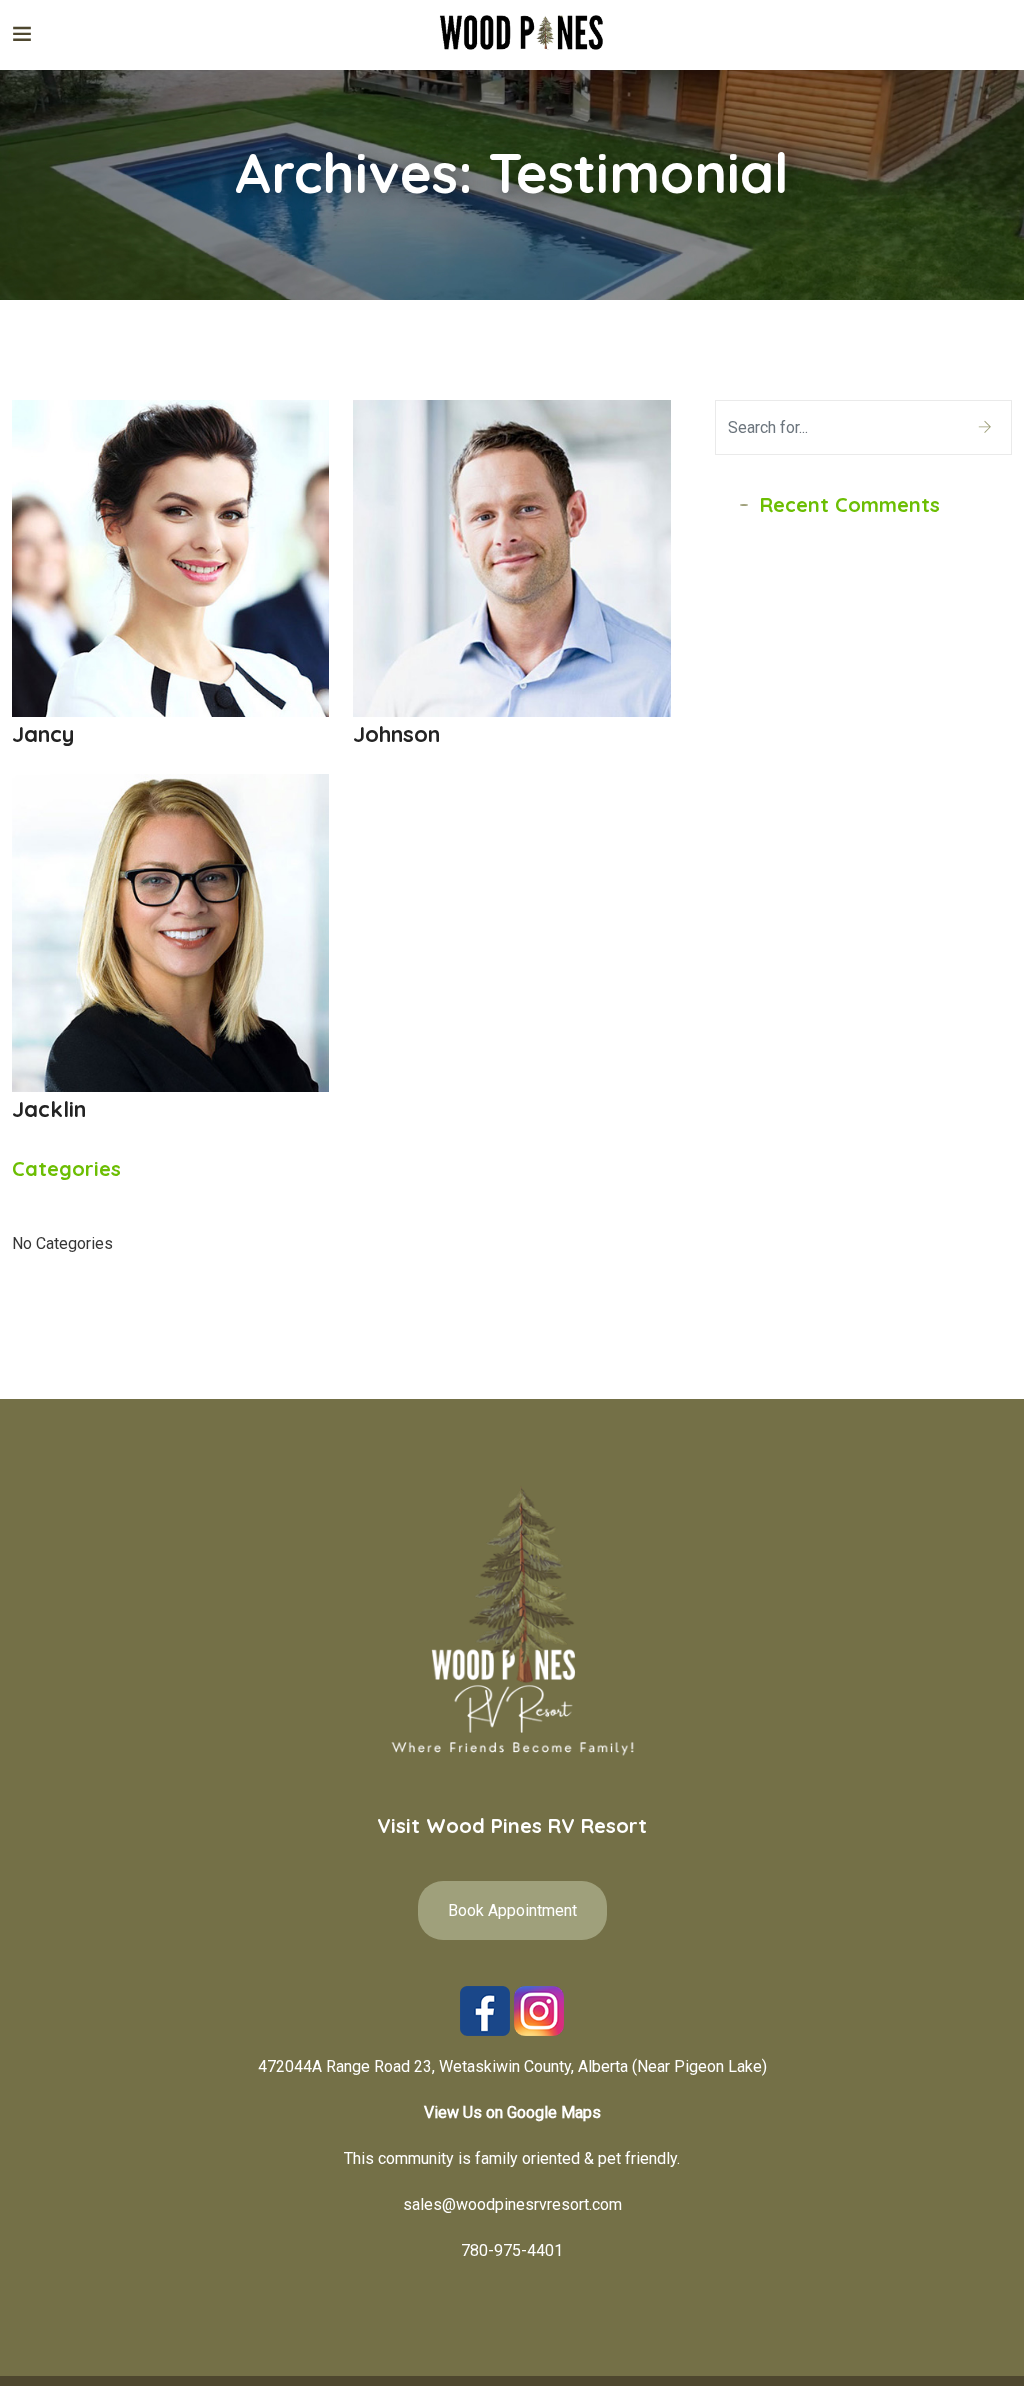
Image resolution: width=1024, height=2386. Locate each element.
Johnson (396, 734)
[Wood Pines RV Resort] (522, 34)
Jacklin (49, 1109)
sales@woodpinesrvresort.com (512, 2204)
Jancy (43, 734)
